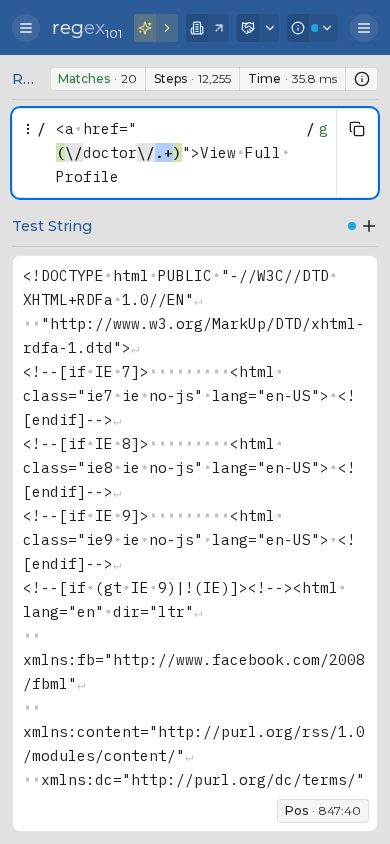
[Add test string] (369, 226)
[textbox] (176, 153)
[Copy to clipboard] (357, 129)
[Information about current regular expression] (362, 79)
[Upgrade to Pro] (156, 28)
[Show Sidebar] (26, 28)
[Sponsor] (258, 28)
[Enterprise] (207, 28)
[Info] (312, 28)
